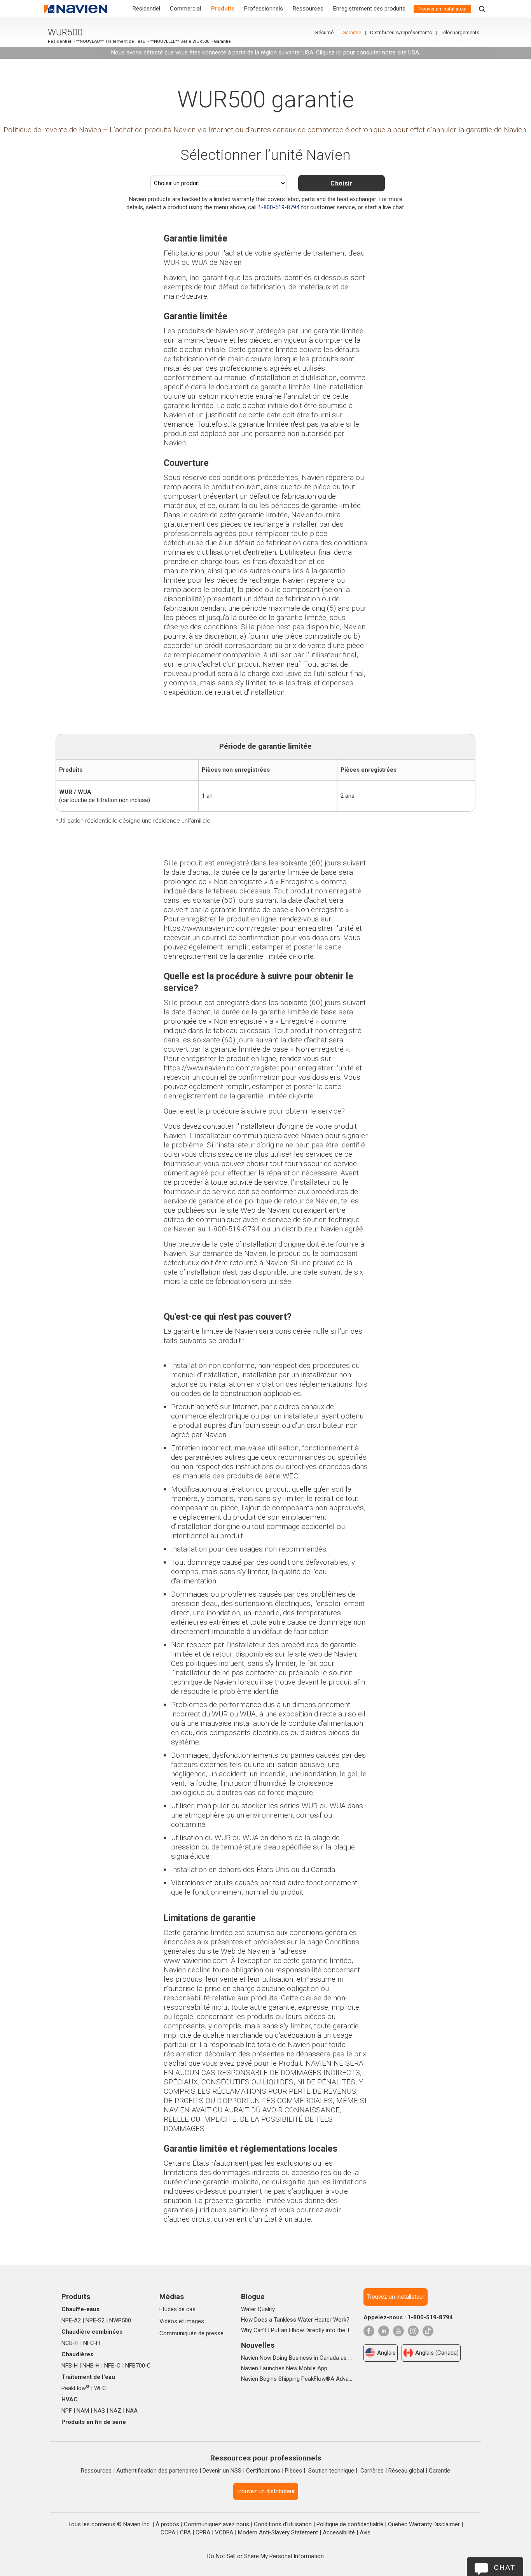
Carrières (372, 2471)
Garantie (352, 32)
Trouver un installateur (442, 9)
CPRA (203, 2532)
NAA (132, 2411)
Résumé (324, 32)
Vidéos (168, 2321)
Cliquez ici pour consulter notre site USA (368, 53)
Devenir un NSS (222, 2471)
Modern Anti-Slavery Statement (278, 2532)
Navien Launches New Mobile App (284, 2368)
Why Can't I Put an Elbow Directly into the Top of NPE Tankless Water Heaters (298, 2330)
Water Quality (258, 2309)
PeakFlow (75, 2388)
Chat (505, 2567)
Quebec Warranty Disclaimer (424, 2524)
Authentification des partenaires (157, 2471)
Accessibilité (339, 2532)
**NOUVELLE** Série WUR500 (180, 41)
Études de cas (177, 2309)
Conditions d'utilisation (283, 2524)
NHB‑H (91, 2366)
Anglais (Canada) (437, 2353)
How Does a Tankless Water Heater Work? (295, 2320)
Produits (223, 9)
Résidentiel (146, 9)
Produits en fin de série (94, 2422)
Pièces (293, 2471)
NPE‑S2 (95, 2320)
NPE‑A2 (71, 2320)
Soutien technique (331, 2471)
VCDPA (224, 2532)
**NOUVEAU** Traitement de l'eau (111, 41)
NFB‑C (112, 2366)
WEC (100, 2388)
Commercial (185, 9)
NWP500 (120, 2320)
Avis (365, 2532)
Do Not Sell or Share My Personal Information (265, 2556)
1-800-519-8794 (279, 207)
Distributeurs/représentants (401, 32)
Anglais (386, 2353)
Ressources (308, 9)
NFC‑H (92, 2343)
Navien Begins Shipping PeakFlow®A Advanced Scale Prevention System (298, 2379)
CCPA (168, 2532)
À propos (167, 2524)
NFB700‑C (138, 2366)
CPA (185, 2532)
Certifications (263, 2471)
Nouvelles (258, 2345)
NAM (83, 2411)
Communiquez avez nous (217, 2524)
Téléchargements (460, 32)
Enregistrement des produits (369, 9)
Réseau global (406, 2471)
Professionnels (264, 9)
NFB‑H (70, 2366)
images (195, 2321)
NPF (67, 2411)
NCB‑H (70, 2343)
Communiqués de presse (191, 2333)
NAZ (115, 2411)
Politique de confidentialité (350, 2524)
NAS (99, 2411)
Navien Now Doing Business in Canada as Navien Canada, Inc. (298, 2358)
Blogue (253, 2297)
